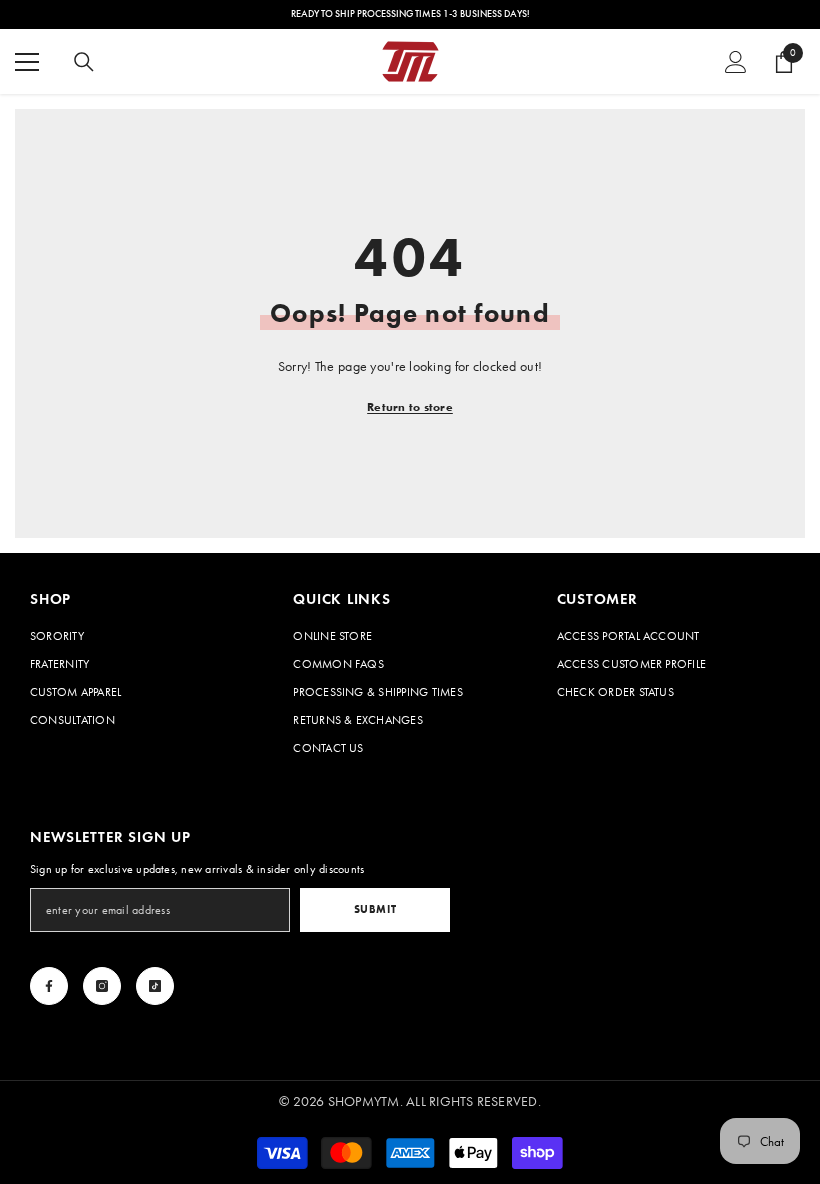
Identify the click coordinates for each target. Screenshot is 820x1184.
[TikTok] (155, 986)
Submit (375, 909)
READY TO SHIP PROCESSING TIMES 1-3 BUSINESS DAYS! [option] (410, 14)
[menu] (27, 62)
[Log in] (736, 62)
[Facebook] (49, 986)
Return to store (410, 406)
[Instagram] (102, 986)
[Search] (84, 62)
